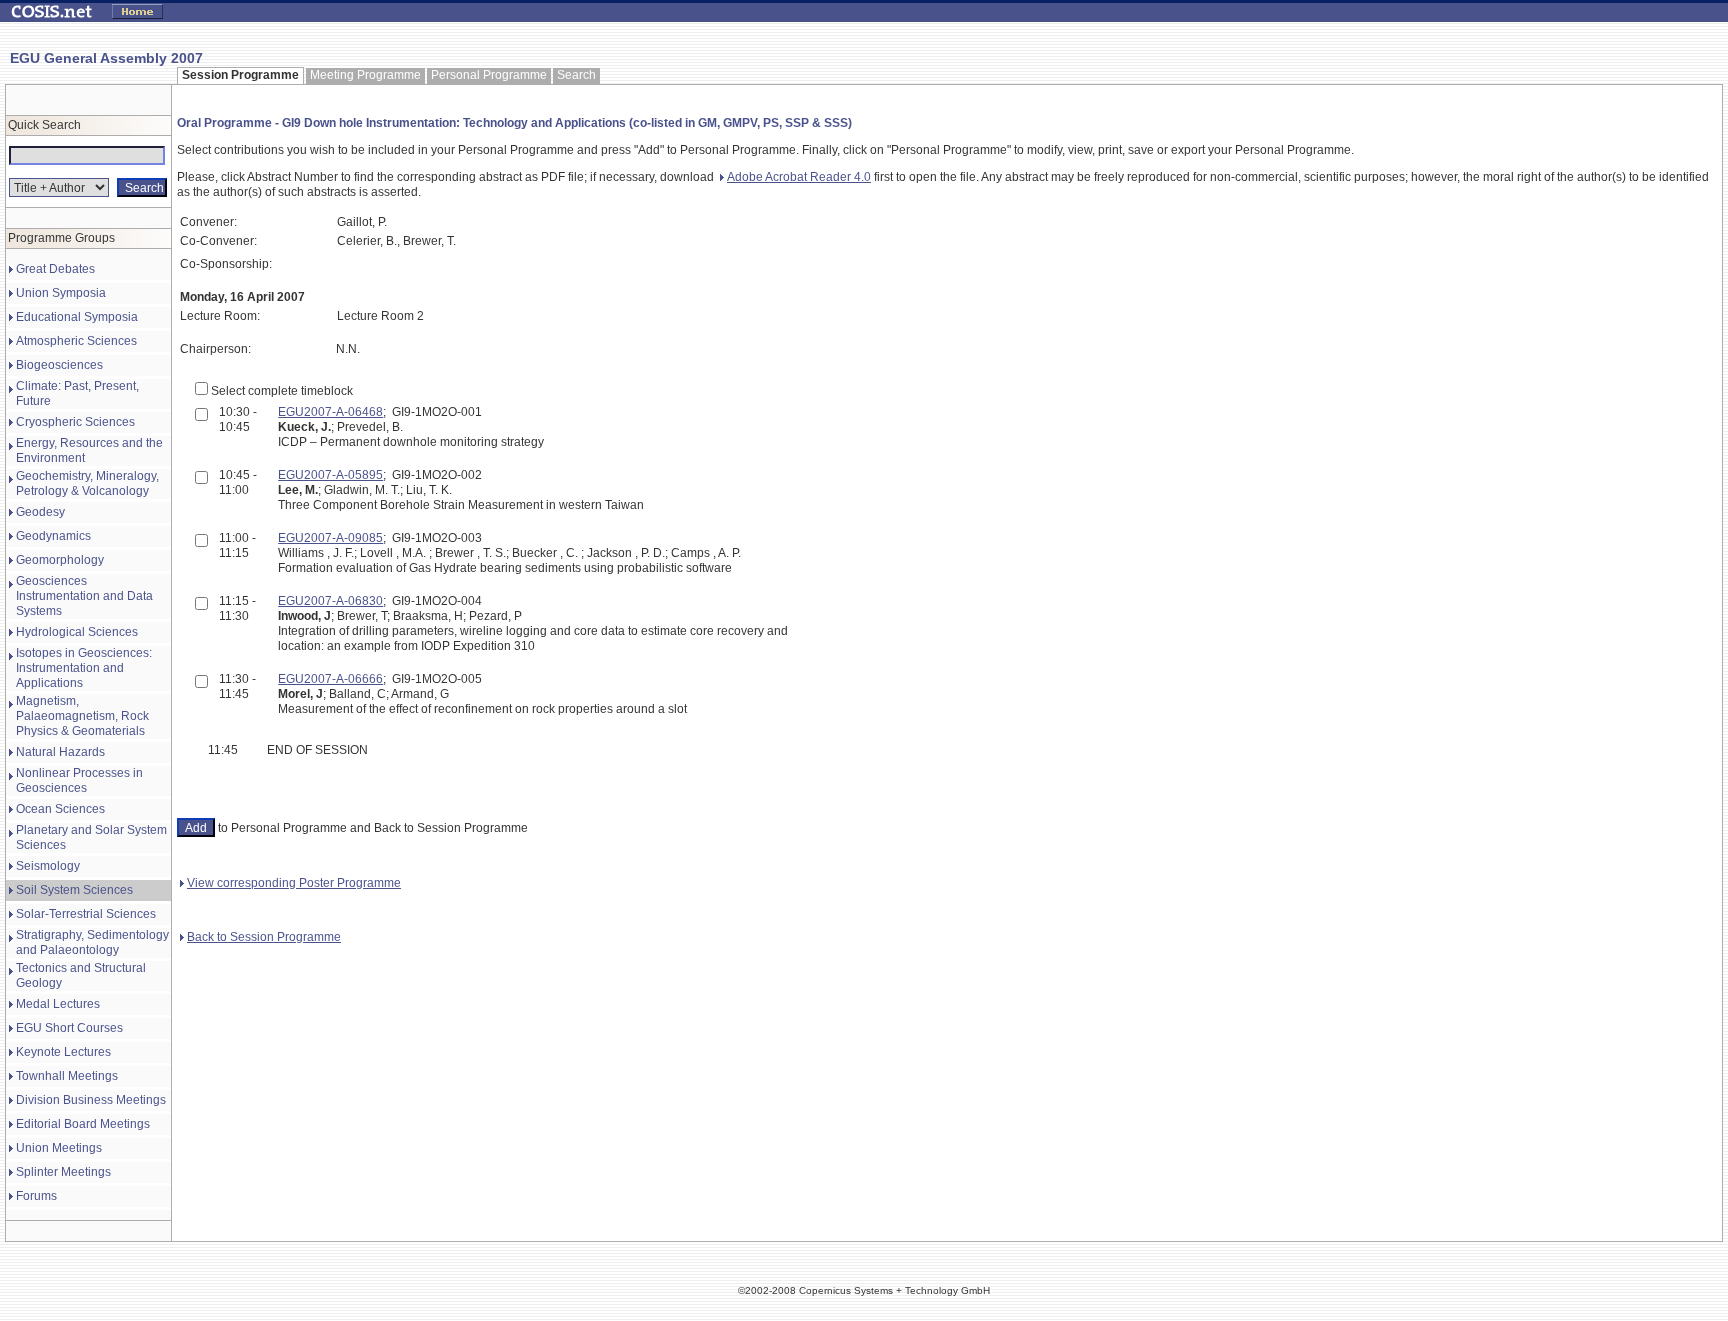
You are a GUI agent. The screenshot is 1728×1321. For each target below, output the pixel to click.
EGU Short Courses (69, 1028)
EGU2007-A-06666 (330, 679)
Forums (36, 1196)
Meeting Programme (365, 75)
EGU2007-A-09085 (330, 538)
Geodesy (40, 512)
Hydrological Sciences (77, 632)
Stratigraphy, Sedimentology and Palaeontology (92, 942)
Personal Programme (489, 75)
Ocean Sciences (60, 809)
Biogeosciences (59, 365)
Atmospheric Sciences (76, 341)
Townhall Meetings (67, 1076)
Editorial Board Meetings (83, 1124)
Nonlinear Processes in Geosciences (79, 780)
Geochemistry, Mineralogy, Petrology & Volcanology (87, 483)
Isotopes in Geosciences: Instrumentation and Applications (84, 668)
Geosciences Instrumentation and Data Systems (84, 596)
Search (576, 75)
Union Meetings (59, 1148)
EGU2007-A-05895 (330, 475)
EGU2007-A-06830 (330, 601)
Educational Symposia (77, 317)
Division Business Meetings (91, 1100)
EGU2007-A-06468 (330, 412)
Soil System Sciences (74, 890)
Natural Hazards (60, 752)
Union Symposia (61, 293)
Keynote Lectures (63, 1052)
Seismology (48, 866)
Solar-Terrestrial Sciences (86, 914)
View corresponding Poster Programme (294, 883)
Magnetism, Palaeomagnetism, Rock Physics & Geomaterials (82, 716)
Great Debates (55, 269)
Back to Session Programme (264, 937)
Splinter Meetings (63, 1172)
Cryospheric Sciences (75, 422)
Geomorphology (60, 560)
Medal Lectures (58, 1004)
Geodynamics (53, 536)
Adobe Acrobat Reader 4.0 (799, 177)
